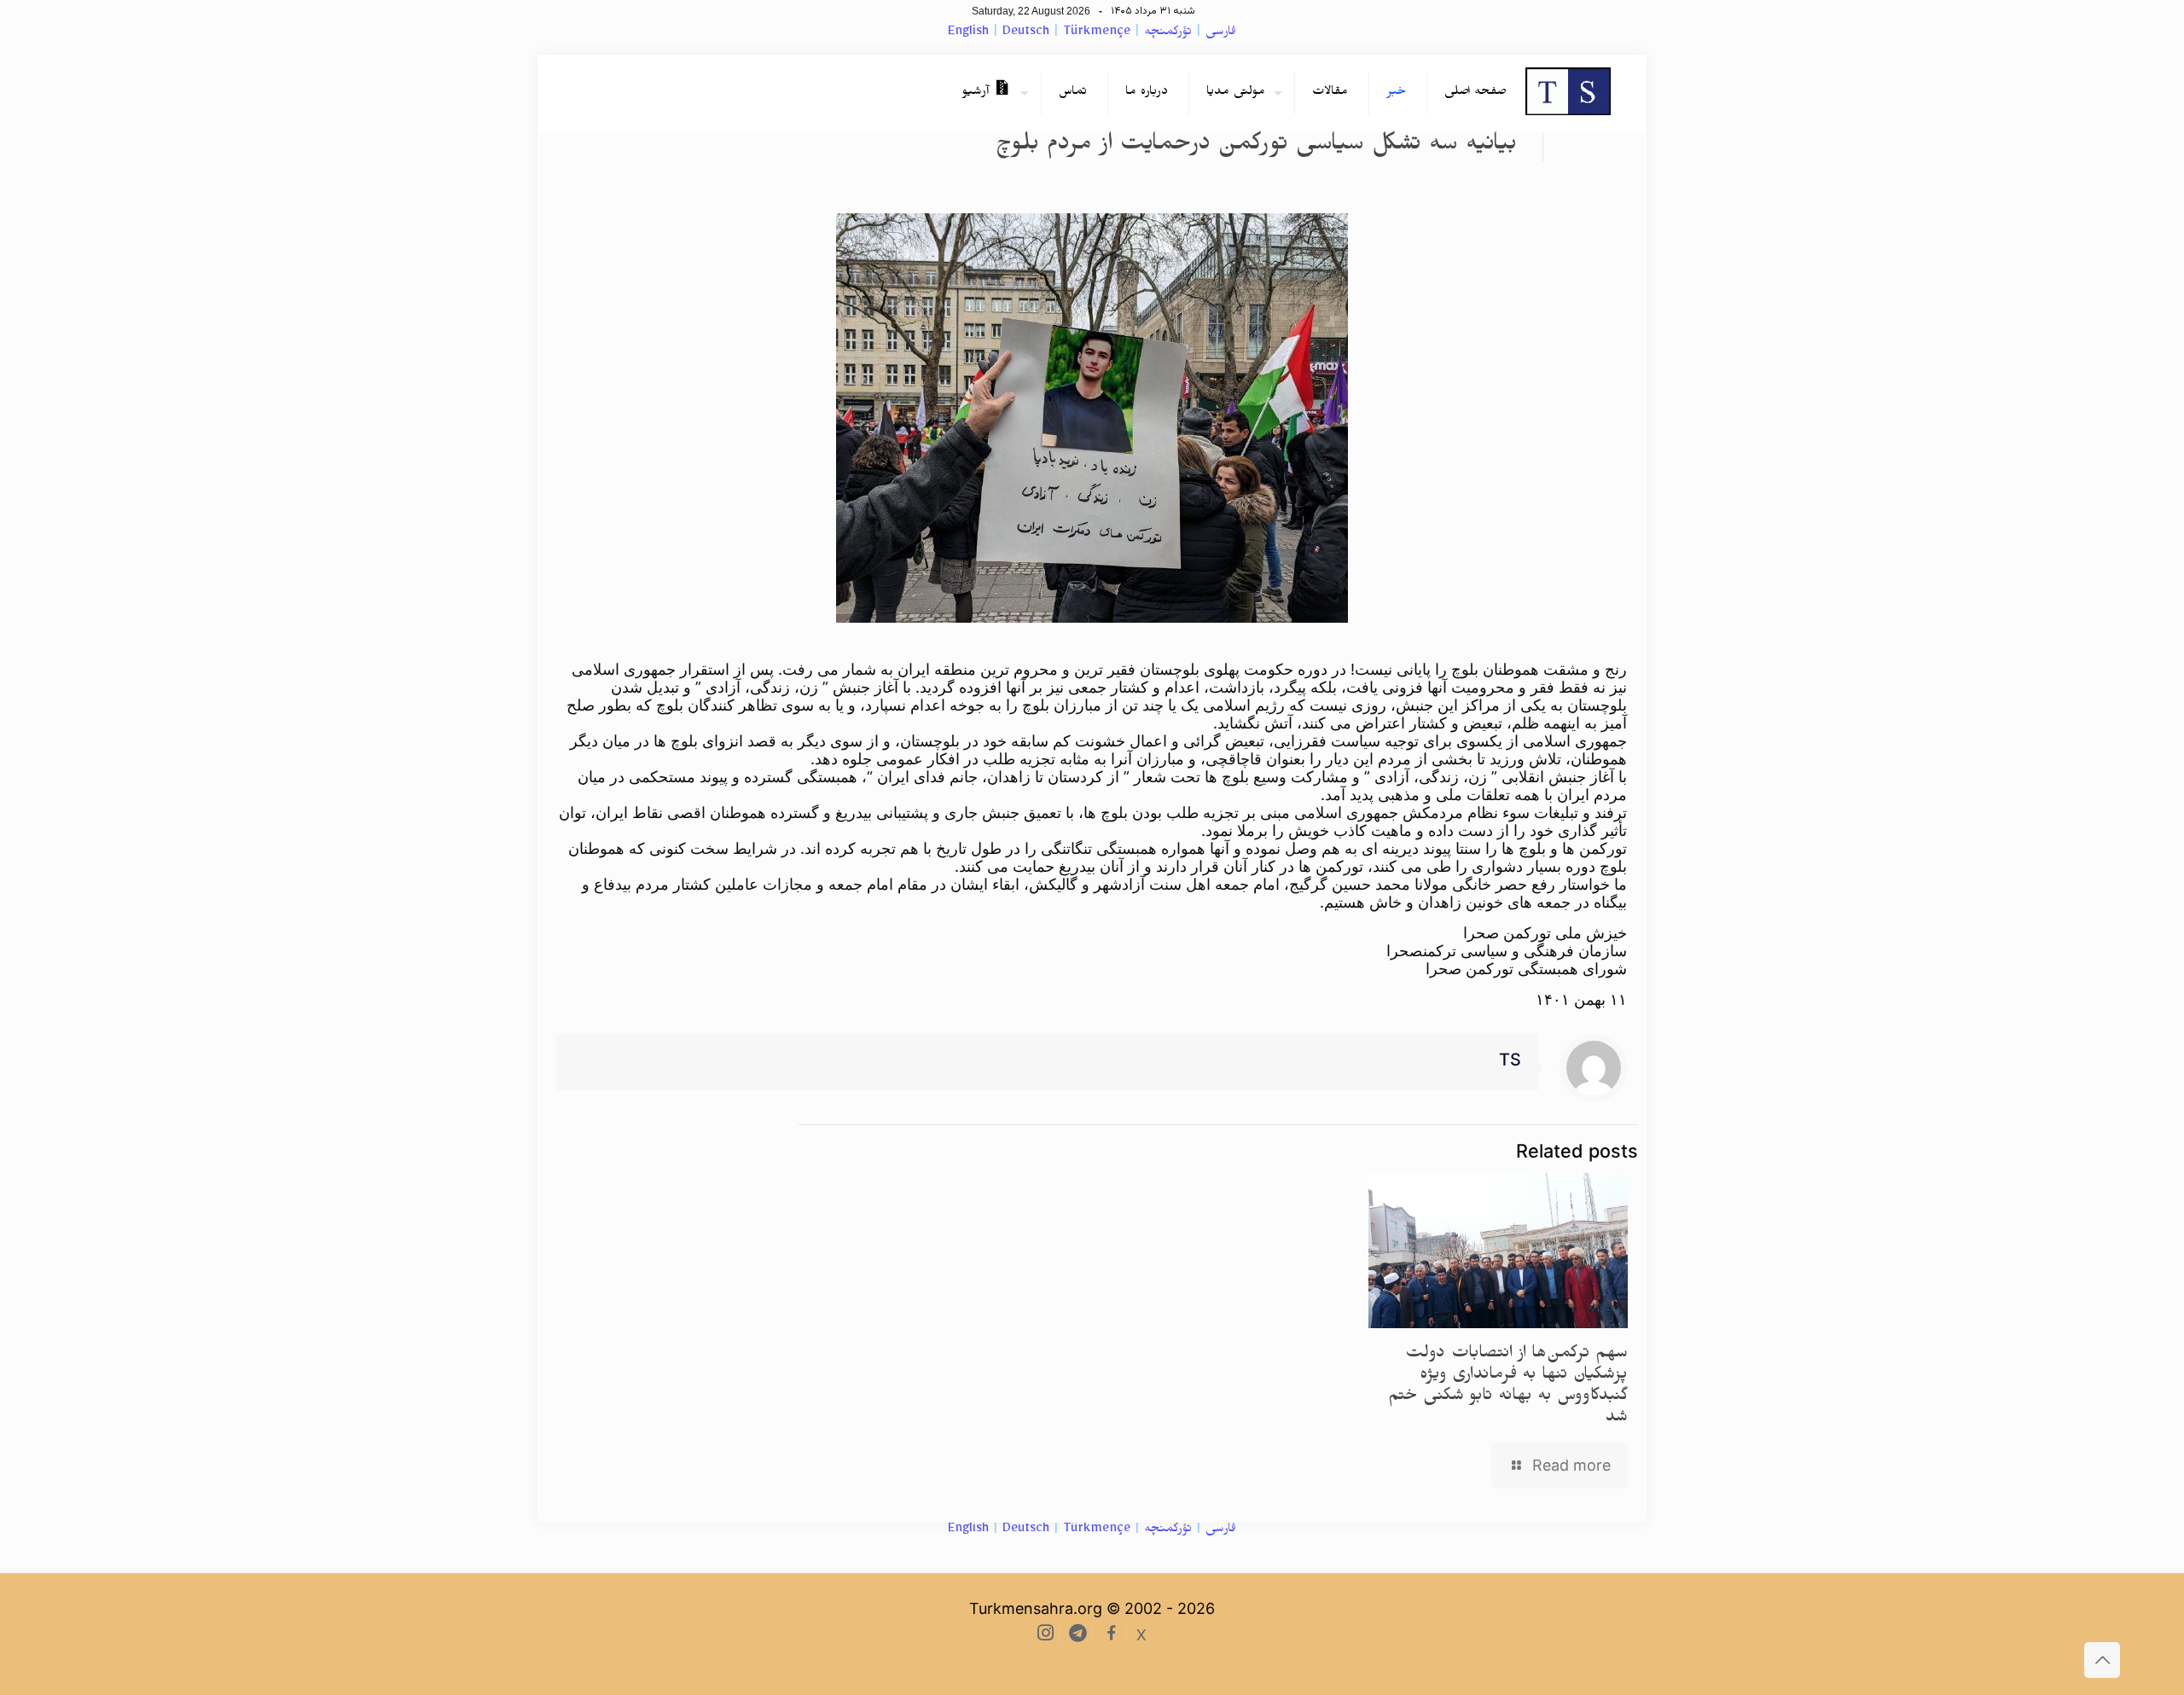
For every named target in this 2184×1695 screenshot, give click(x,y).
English (968, 33)
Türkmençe (1097, 33)
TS (1510, 1059)
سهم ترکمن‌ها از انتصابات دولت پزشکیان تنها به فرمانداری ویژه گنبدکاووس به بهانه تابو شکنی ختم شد (1508, 1387)
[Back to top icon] (2102, 1660)
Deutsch (1026, 33)
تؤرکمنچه (1168, 33)
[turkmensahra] (1568, 93)
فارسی (1221, 33)
